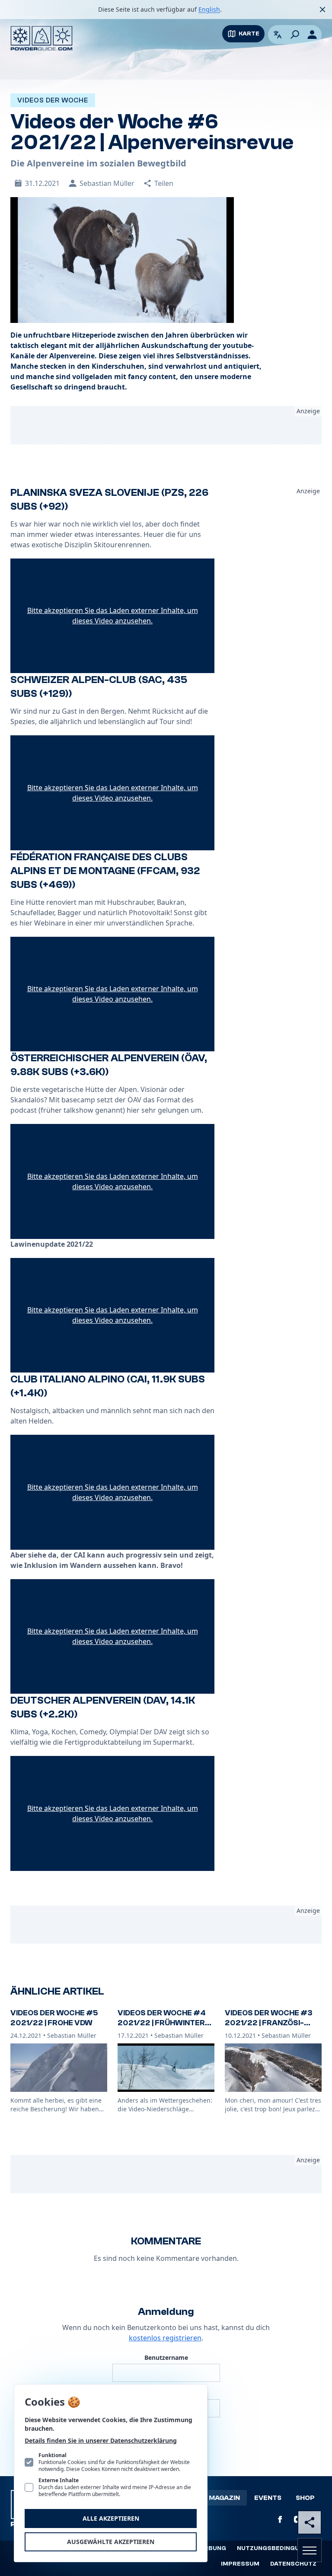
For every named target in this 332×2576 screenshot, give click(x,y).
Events (268, 2498)
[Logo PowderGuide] (41, 38)
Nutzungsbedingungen (277, 2548)
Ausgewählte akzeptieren (111, 2542)
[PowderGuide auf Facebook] (280, 2519)
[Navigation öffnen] (310, 2550)
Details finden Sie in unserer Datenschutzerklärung (101, 2440)
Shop (305, 2498)
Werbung (210, 2548)
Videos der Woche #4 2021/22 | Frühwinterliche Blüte (163, 2023)
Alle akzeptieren (111, 2518)
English (209, 9)
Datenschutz (293, 2564)
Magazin (224, 2498)
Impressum (240, 2564)
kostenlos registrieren (165, 2338)
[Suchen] (295, 35)
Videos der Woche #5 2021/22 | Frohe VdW (54, 2018)
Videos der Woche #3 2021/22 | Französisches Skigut (269, 2023)
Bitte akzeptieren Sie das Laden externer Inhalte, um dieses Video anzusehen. (113, 616)
